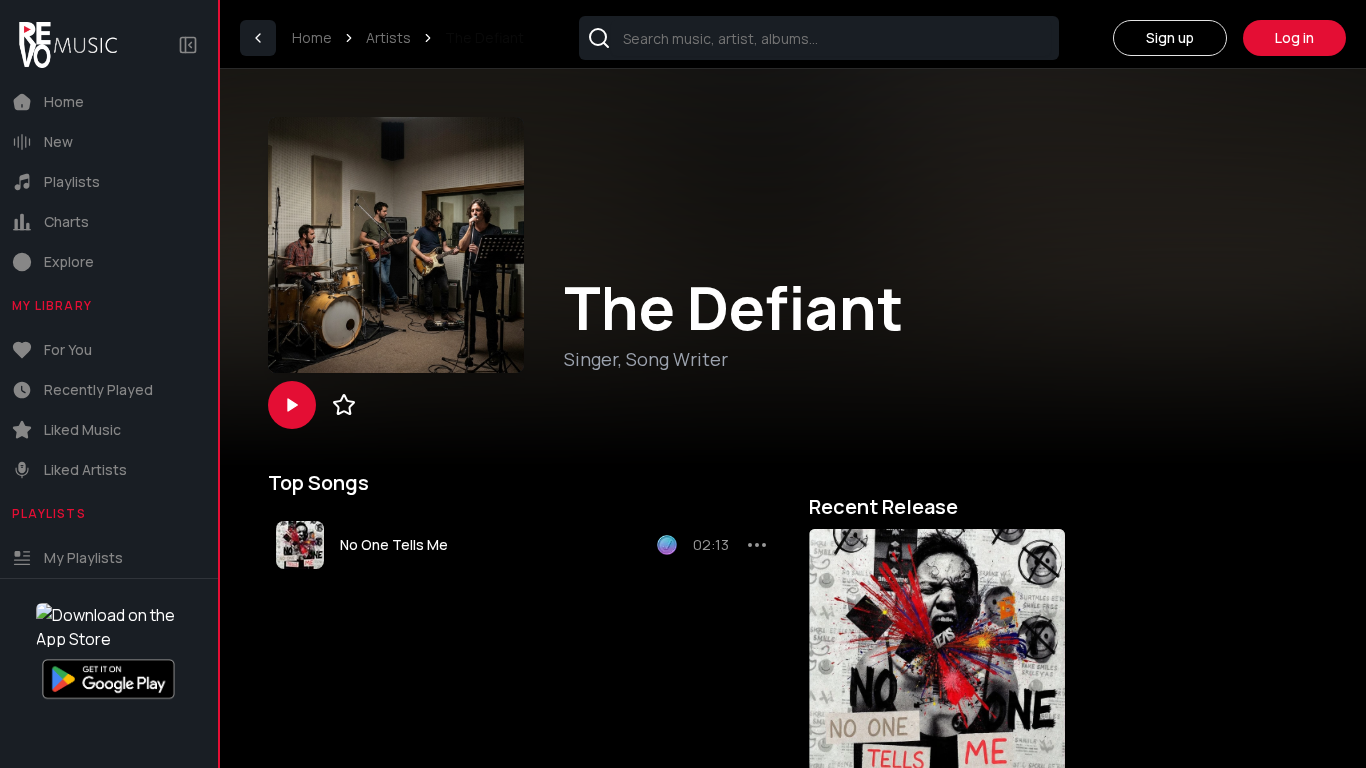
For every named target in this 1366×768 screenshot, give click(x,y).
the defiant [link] (484, 37)
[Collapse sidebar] (188, 45)
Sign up (1170, 37)
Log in (1294, 37)
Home (312, 37)
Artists (388, 37)
